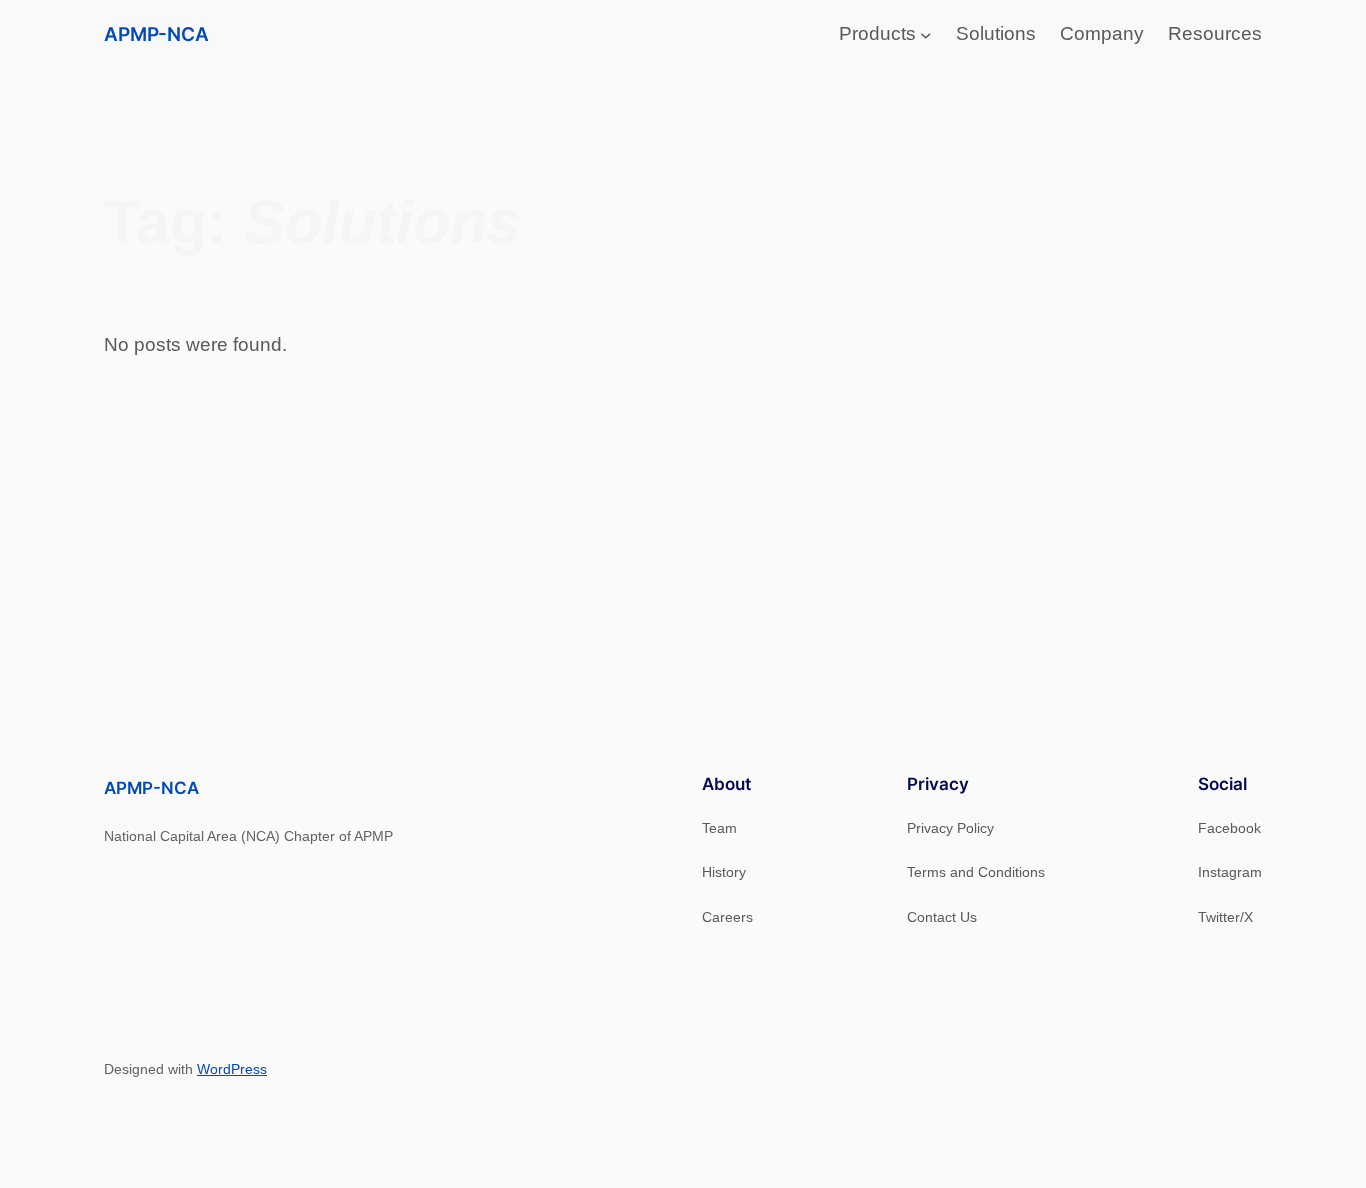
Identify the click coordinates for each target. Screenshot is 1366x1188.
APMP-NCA (156, 34)
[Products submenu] (926, 35)
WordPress (232, 1069)
